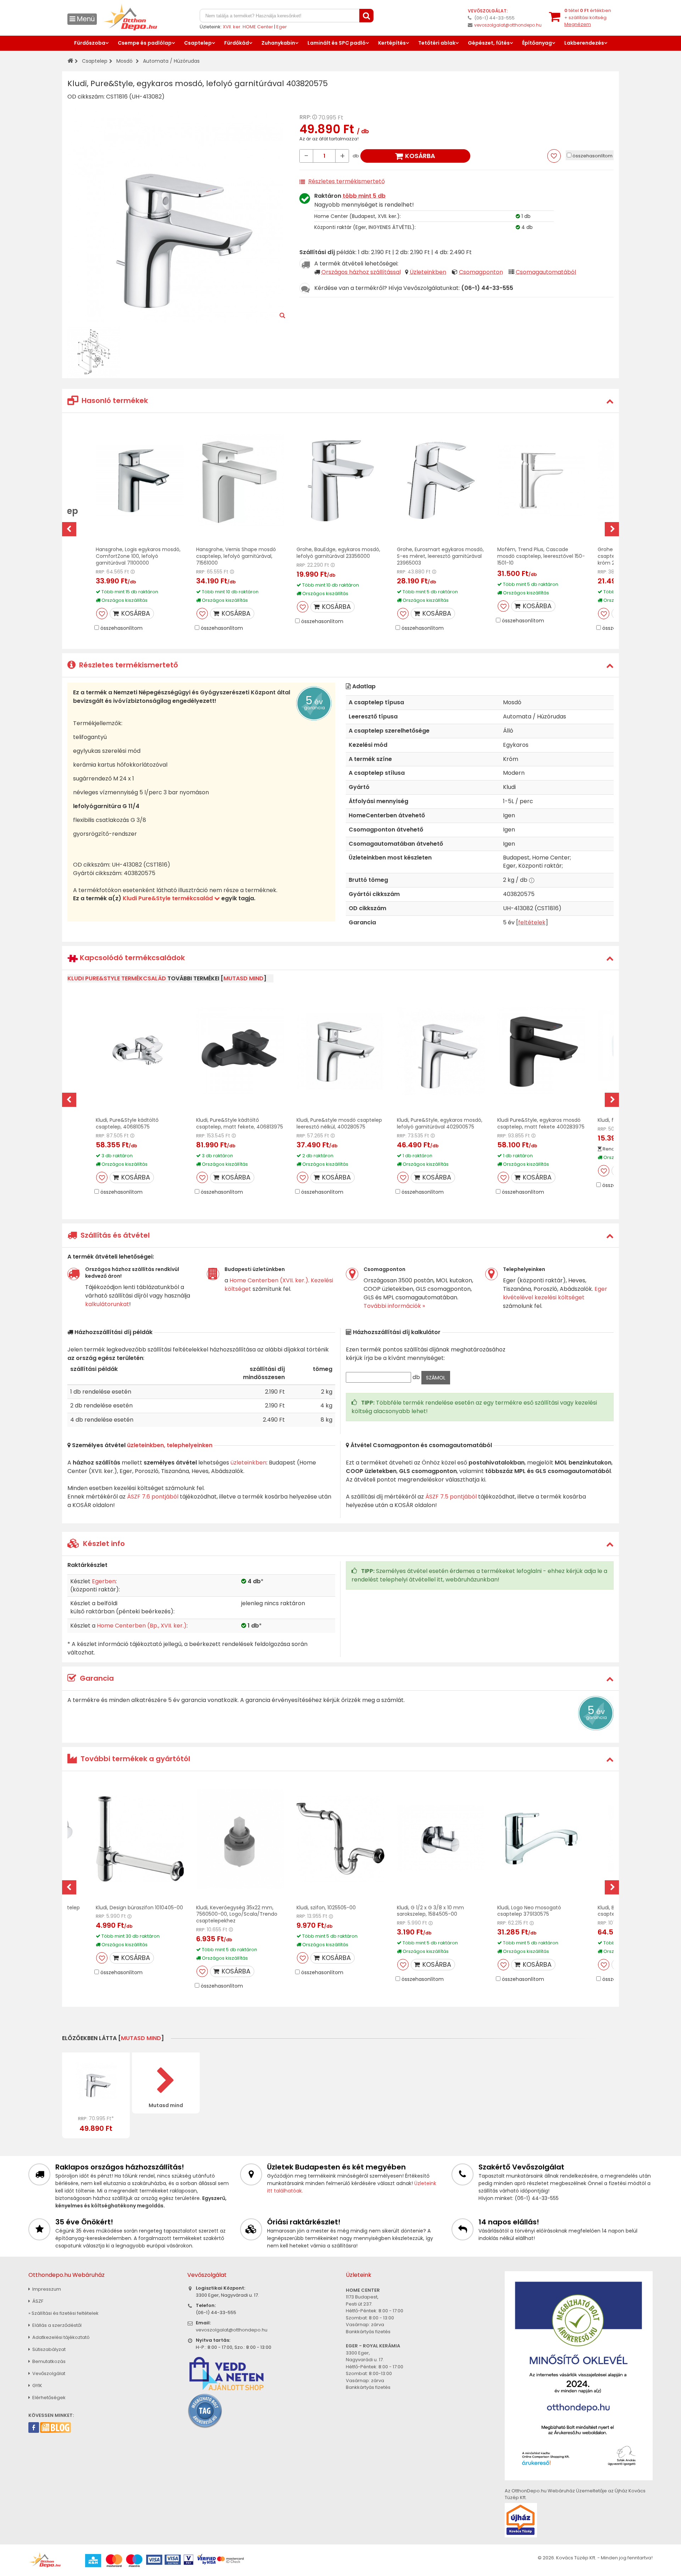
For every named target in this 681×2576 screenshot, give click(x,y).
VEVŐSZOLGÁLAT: (488, 11)
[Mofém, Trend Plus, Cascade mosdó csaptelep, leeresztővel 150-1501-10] (541, 480)
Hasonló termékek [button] (114, 401)
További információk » (394, 1306)
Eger (282, 27)
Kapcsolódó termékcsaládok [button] (131, 958)
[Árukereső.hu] (205, 2411)
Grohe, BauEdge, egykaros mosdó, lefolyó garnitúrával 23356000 (338, 553)
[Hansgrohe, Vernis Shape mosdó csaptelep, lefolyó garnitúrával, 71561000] (240, 480)
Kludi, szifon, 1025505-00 (326, 1908)
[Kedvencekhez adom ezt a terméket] (554, 156)
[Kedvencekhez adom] (102, 614)
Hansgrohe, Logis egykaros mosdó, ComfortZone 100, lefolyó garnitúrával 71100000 (138, 556)
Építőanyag (537, 43)
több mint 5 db (364, 196)
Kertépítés (392, 43)
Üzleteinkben (428, 272)
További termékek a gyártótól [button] (134, 1759)
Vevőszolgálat (48, 2373)
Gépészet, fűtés (489, 43)
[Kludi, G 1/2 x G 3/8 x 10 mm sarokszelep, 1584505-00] (441, 1839)
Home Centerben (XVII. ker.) (269, 1280)
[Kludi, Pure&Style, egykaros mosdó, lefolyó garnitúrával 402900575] (441, 1051)
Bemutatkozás (48, 2361)
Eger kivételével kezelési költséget (555, 1293)
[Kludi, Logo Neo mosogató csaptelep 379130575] (541, 1839)
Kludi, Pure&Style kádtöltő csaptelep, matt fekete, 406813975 (240, 1123)
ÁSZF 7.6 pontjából (153, 1497)
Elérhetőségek (48, 2398)
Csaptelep (198, 43)
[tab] (340, 401)
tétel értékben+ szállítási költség (588, 17)
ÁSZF (37, 2301)
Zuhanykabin (278, 43)
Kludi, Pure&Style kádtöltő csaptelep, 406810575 (127, 1123)
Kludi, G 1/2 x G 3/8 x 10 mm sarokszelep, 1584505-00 (430, 1911)
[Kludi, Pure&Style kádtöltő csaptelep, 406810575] (140, 1051)
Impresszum (46, 2289)
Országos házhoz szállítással (361, 272)
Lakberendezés (584, 43)
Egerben (104, 1581)
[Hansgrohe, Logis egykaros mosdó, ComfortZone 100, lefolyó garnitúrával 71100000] (140, 480)
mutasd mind (243, 978)
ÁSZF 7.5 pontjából (451, 1497)
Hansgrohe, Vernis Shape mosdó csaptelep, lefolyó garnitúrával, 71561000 (236, 556)
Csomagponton (481, 272)
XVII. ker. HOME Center (248, 27)
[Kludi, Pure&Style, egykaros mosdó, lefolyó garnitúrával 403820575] (96, 2081)
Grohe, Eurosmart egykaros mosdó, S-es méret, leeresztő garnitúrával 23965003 (440, 556)
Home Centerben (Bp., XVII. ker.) (142, 1626)
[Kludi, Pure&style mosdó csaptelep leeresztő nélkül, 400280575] (340, 1051)
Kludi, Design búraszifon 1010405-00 (139, 1908)
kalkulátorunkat (107, 1304)
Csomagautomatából (546, 272)
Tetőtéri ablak (437, 43)
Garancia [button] (96, 1678)
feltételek (532, 922)
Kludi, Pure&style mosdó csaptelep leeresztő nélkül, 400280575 (339, 1123)
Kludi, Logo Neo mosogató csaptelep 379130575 (529, 1911)
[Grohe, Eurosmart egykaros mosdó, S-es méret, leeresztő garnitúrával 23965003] (441, 480)
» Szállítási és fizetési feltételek (63, 2313)
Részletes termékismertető (347, 181)
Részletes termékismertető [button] (128, 665)
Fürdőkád (237, 43)
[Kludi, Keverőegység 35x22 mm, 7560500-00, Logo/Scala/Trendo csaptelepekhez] (240, 1839)
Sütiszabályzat (48, 2349)
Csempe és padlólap (145, 43)
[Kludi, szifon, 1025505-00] (340, 1839)
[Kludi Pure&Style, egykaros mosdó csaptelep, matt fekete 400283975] (541, 1051)
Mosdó (124, 61)
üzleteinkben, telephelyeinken (170, 1445)
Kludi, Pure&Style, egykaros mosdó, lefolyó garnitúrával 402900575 (440, 1123)
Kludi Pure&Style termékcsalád (168, 898)
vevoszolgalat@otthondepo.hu (508, 25)
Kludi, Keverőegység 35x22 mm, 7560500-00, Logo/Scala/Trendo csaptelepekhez (237, 1914)
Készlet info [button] (103, 1544)
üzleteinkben (248, 1463)
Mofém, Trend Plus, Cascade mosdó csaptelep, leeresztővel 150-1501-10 (541, 556)
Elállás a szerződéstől (56, 2325)
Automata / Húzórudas (171, 61)
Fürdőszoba (90, 43)
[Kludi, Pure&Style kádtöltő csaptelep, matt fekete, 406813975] (240, 1051)
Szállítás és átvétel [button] (114, 1235)
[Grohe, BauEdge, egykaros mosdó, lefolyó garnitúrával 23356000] (340, 480)
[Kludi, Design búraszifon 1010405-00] (140, 1839)
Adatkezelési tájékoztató (60, 2337)
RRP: (305, 117)
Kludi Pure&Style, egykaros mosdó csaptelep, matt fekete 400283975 (541, 1123)
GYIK (37, 2385)
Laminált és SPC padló (337, 43)
